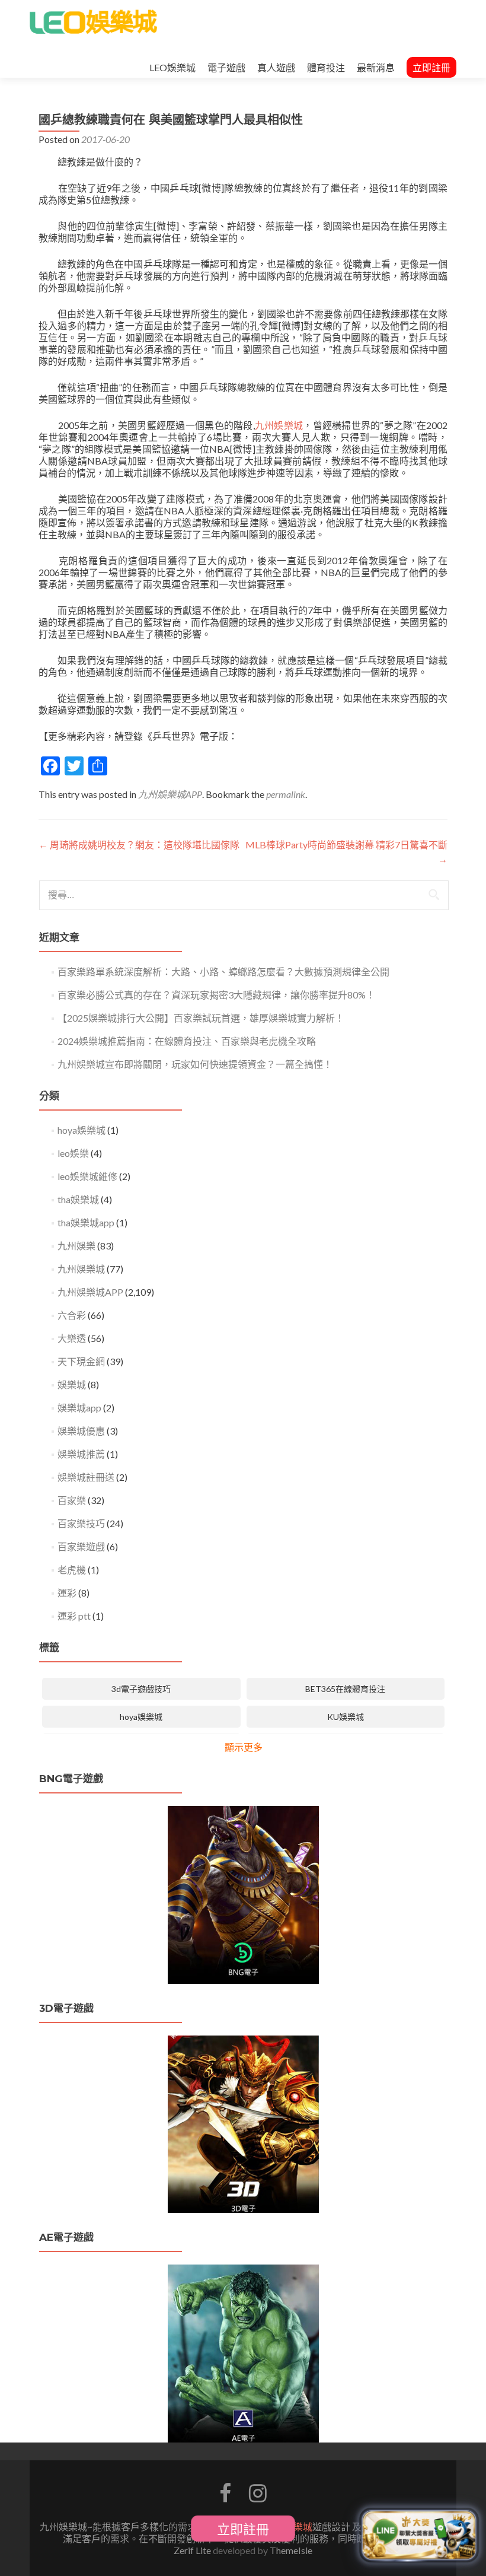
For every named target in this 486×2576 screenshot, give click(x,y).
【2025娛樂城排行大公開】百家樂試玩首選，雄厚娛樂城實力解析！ (201, 1018)
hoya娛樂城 (81, 1130)
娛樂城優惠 (81, 1431)
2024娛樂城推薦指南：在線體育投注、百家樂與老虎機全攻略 (187, 1041)
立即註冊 (431, 67)
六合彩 (72, 1315)
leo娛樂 (73, 1153)
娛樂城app (79, 1408)
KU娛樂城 (346, 1717)
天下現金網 (81, 1361)
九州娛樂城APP (170, 794)
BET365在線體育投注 (345, 1689)
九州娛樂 (76, 1246)
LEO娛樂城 (172, 67)
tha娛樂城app (86, 1222)
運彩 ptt (74, 1616)
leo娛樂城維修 (87, 1176)
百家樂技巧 (81, 1523)
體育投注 (326, 67)
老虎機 (72, 1570)
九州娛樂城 (279, 425)
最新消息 (376, 67)
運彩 (67, 1593)
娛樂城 (72, 1384)
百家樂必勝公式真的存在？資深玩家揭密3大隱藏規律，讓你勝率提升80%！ (216, 995)
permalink (286, 794)
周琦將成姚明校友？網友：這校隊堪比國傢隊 (139, 845)
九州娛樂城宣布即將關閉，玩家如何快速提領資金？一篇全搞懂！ (195, 1064)
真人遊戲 (276, 67)
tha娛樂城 (78, 1199)
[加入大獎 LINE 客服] (419, 2535)
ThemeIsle (291, 2550)
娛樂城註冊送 (86, 1477)
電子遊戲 (226, 67)
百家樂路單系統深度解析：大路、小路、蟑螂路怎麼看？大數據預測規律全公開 (223, 971)
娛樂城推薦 (81, 1454)
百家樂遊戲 (81, 1546)
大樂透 (72, 1338)
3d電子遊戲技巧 (141, 1689)
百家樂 (72, 1500)
